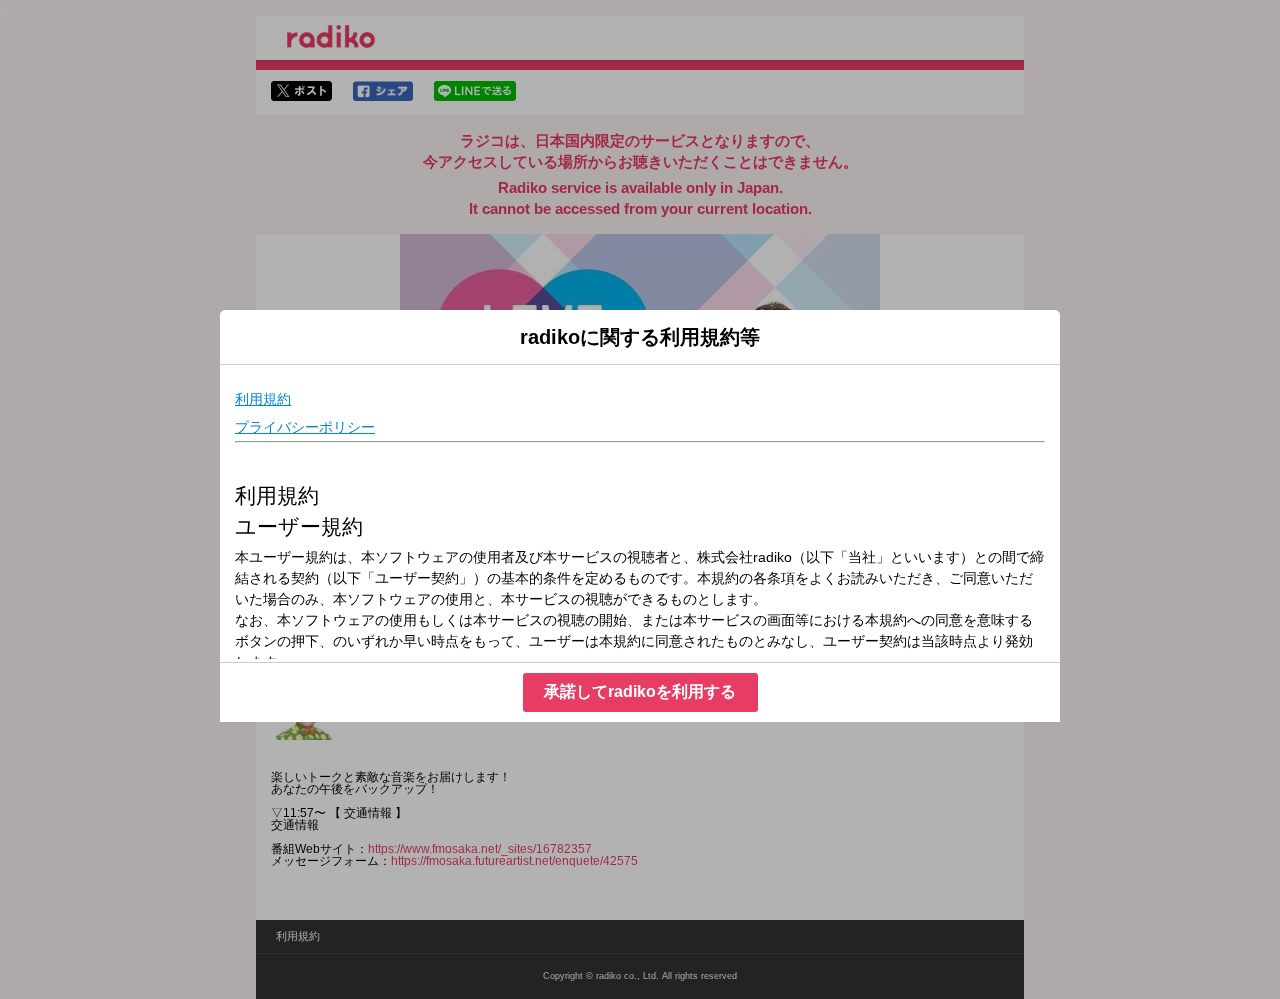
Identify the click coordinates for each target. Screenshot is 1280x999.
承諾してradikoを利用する (640, 691)
